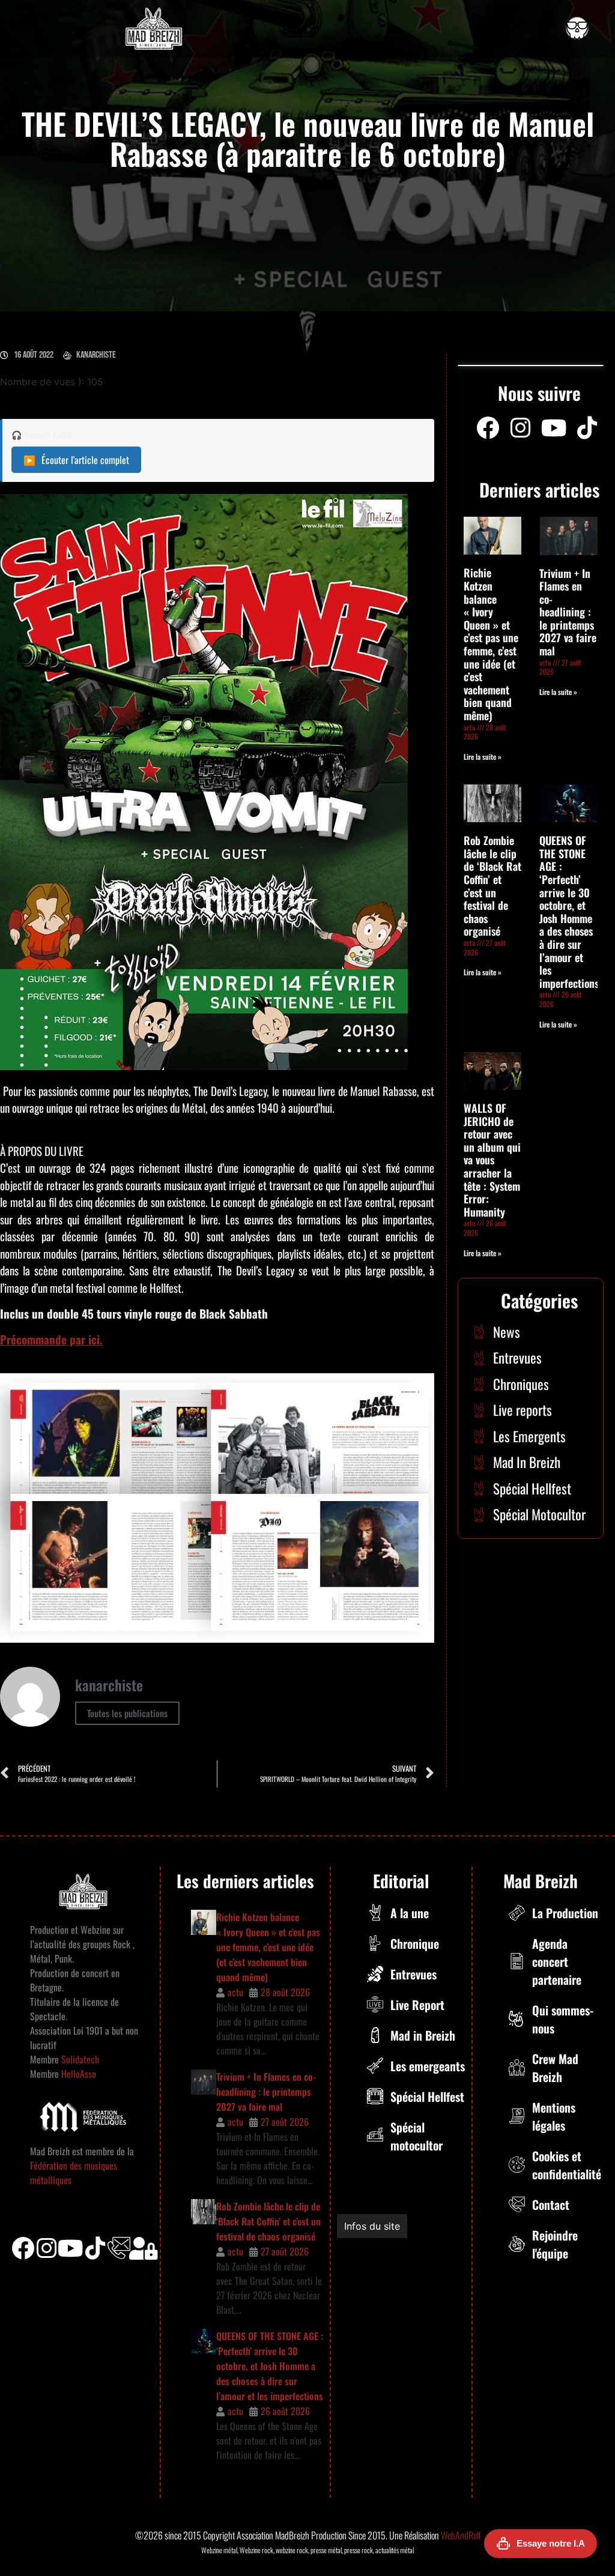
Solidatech (80, 2059)
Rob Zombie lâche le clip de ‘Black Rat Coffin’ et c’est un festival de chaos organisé (492, 886)
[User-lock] (144, 2248)
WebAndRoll (461, 2535)
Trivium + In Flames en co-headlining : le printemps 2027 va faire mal (568, 612)
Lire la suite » (483, 757)
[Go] (577, 28)
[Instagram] (521, 428)
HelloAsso (77, 2074)
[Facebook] (488, 428)
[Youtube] (554, 428)
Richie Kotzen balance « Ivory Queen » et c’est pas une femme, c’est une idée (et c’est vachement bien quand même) (491, 644)
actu (235, 1992)
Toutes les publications (127, 1713)
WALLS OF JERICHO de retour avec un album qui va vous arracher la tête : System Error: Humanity (492, 1160)
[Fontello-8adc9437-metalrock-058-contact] (119, 2248)
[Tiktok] (95, 2248)
